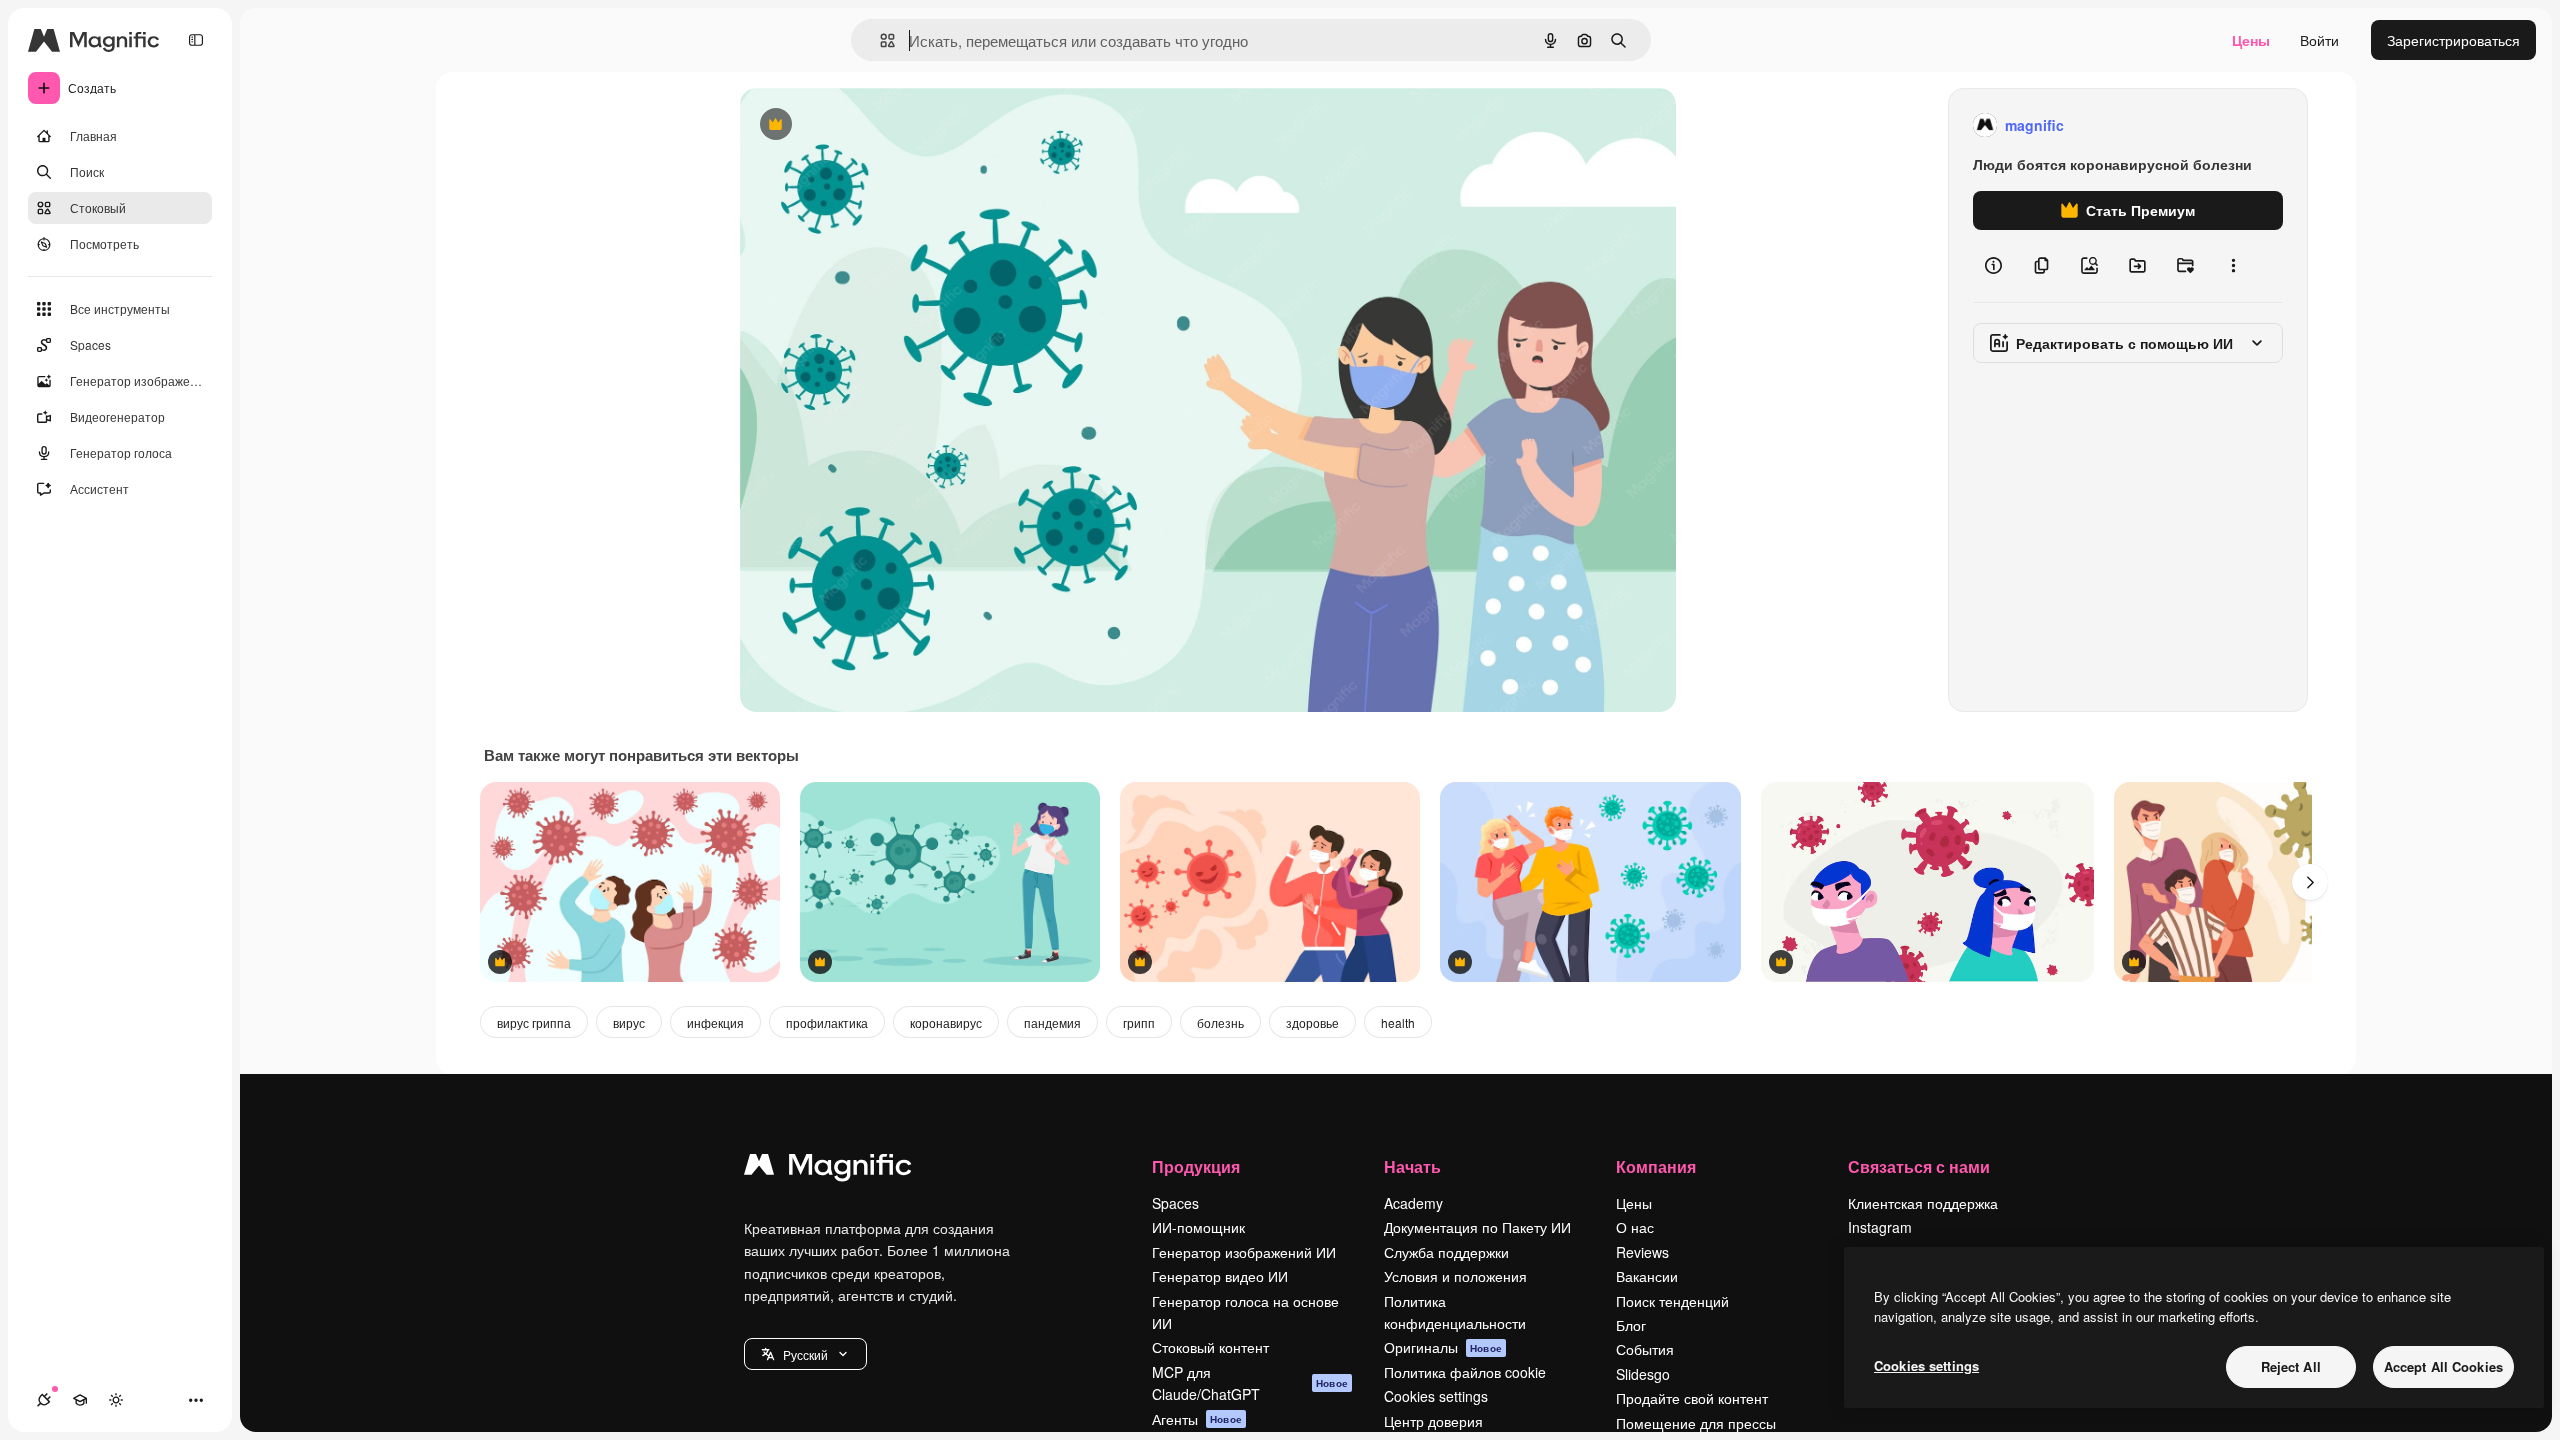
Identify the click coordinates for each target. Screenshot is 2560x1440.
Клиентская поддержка (1923, 1203)
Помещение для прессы (1696, 1423)
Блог (1631, 1325)
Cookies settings (1436, 1396)
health (1398, 1022)
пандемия (1052, 1022)
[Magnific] (828, 1169)
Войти (2319, 40)
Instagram (1880, 1227)
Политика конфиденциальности (1455, 1312)
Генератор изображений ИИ (1244, 1252)
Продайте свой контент (1692, 1398)
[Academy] (80, 1400)
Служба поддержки (1446, 1252)
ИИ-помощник (1198, 1227)
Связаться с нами (1919, 1166)
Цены (2251, 40)
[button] (805, 1354)
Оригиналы (1443, 1347)
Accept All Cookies (2443, 1366)
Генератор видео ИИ (1220, 1276)
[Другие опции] (2233, 266)
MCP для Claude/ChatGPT (1250, 1383)
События (1645, 1349)
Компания (1656, 1166)
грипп (1139, 1022)
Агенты (1197, 1419)
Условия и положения (1455, 1276)
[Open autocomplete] (879, 40)
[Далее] (2310, 882)
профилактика (827, 1022)
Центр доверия (1433, 1421)
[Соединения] (44, 1400)
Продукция (1196, 1166)
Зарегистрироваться (2453, 40)
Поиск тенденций (1672, 1301)
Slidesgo (1643, 1374)
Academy (1413, 1203)
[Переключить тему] (116, 1400)
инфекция (715, 1022)
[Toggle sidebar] (196, 40)
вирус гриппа (534, 1022)
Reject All (2291, 1366)
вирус (629, 1022)
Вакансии (1647, 1276)
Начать (1412, 1166)
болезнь (1220, 1022)
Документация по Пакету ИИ (1477, 1227)
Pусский (805, 1354)
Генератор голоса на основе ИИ (1245, 1312)
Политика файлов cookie (1465, 1372)
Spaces (1175, 1203)
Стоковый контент (1210, 1347)
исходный (874, 125)
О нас (1635, 1227)
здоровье (1312, 1022)
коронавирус (946, 1022)
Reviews (1642, 1252)
